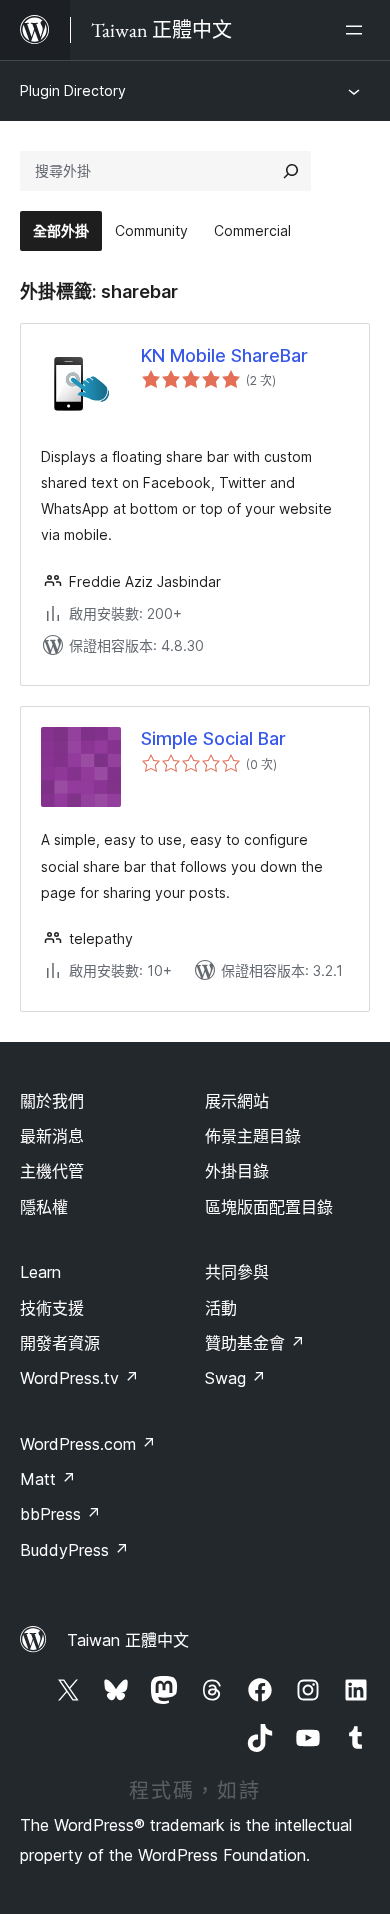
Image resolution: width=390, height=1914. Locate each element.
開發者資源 (60, 1343)
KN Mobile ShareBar (224, 355)
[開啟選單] (358, 30)
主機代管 (52, 1171)
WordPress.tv (79, 1378)
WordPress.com (88, 1444)
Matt (48, 1479)
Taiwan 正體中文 (128, 1640)
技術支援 (52, 1308)
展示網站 (237, 1101)
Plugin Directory (73, 90)
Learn (40, 1272)
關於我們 (52, 1101)
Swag (235, 1378)
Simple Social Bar (213, 738)
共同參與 (237, 1272)
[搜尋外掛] (291, 171)
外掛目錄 (237, 1171)
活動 (221, 1308)
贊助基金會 (255, 1343)
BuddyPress (74, 1550)
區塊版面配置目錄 (269, 1207)
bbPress (60, 1514)
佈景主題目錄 (253, 1136)
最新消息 (52, 1136)
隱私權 (44, 1207)
